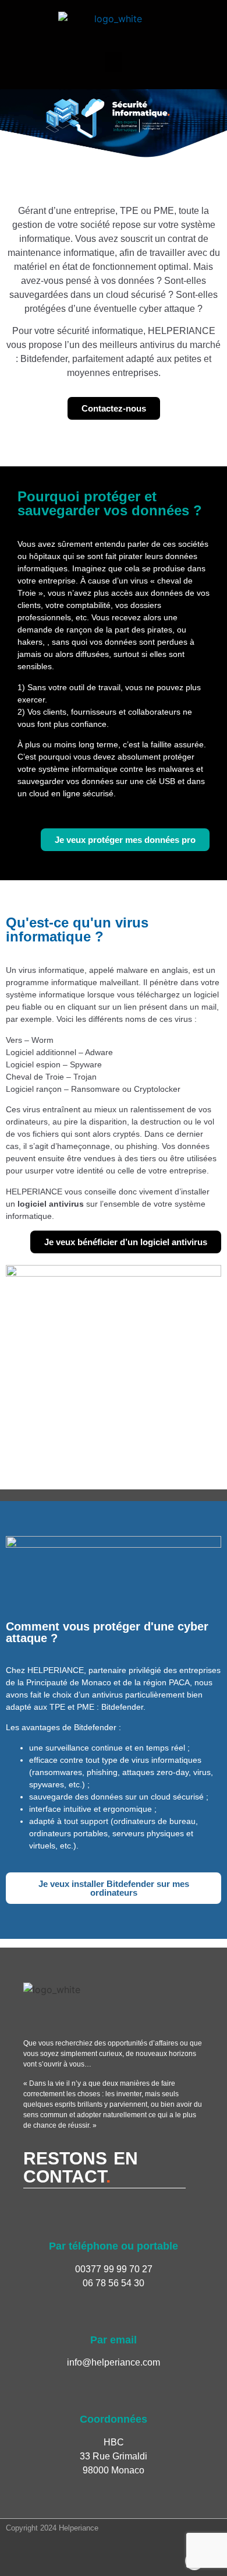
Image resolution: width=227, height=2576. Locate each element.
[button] (114, 62)
